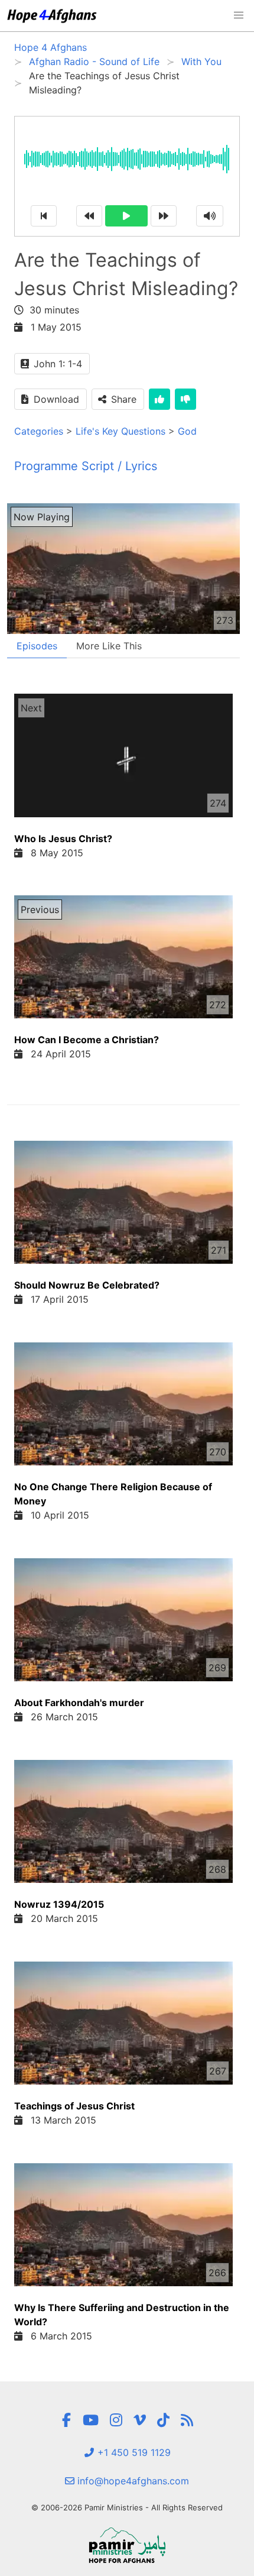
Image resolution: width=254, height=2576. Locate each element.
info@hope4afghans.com (132, 2481)
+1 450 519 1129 (133, 2452)
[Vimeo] (140, 2420)
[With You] (187, 2420)
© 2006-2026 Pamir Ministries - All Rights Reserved (127, 2507)
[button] (239, 15)
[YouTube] (91, 2420)
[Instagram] (116, 2420)
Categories (39, 431)
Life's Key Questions (121, 431)
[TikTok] (163, 2420)
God (187, 431)
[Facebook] (66, 2420)
